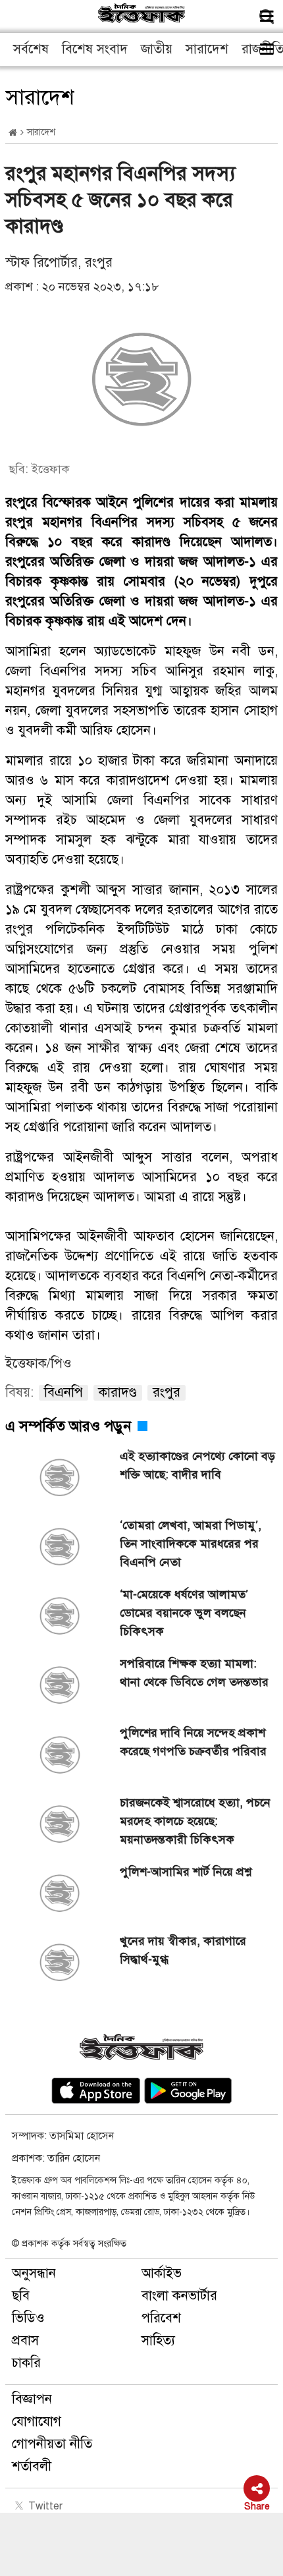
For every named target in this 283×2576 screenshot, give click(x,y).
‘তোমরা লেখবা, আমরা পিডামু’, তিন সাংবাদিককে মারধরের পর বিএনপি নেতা (191, 1544)
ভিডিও (28, 2318)
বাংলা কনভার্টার (179, 2296)
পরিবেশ (161, 2318)
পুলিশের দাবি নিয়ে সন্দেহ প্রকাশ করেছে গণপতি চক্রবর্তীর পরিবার (195, 1742)
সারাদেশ (207, 49)
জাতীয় (157, 49)
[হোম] (13, 133)
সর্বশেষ (31, 49)
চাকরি (26, 2363)
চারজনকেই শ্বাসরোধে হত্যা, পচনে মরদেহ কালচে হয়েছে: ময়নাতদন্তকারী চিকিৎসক (195, 1821)
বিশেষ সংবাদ (95, 49)
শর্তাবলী (32, 2466)
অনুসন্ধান (34, 2273)
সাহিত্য (158, 2340)
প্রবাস (25, 2340)
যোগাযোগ (37, 2422)
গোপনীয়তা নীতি (52, 2444)
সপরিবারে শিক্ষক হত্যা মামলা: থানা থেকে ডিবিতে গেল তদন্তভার (194, 1673)
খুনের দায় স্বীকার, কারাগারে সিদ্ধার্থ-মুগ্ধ (183, 1950)
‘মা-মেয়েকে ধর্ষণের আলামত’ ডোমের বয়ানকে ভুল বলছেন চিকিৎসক (184, 1613)
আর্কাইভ (162, 2273)
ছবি (21, 2296)
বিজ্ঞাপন (32, 2399)
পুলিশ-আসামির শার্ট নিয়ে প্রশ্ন (186, 1872)
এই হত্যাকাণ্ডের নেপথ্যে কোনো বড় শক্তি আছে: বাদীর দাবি (197, 1465)
